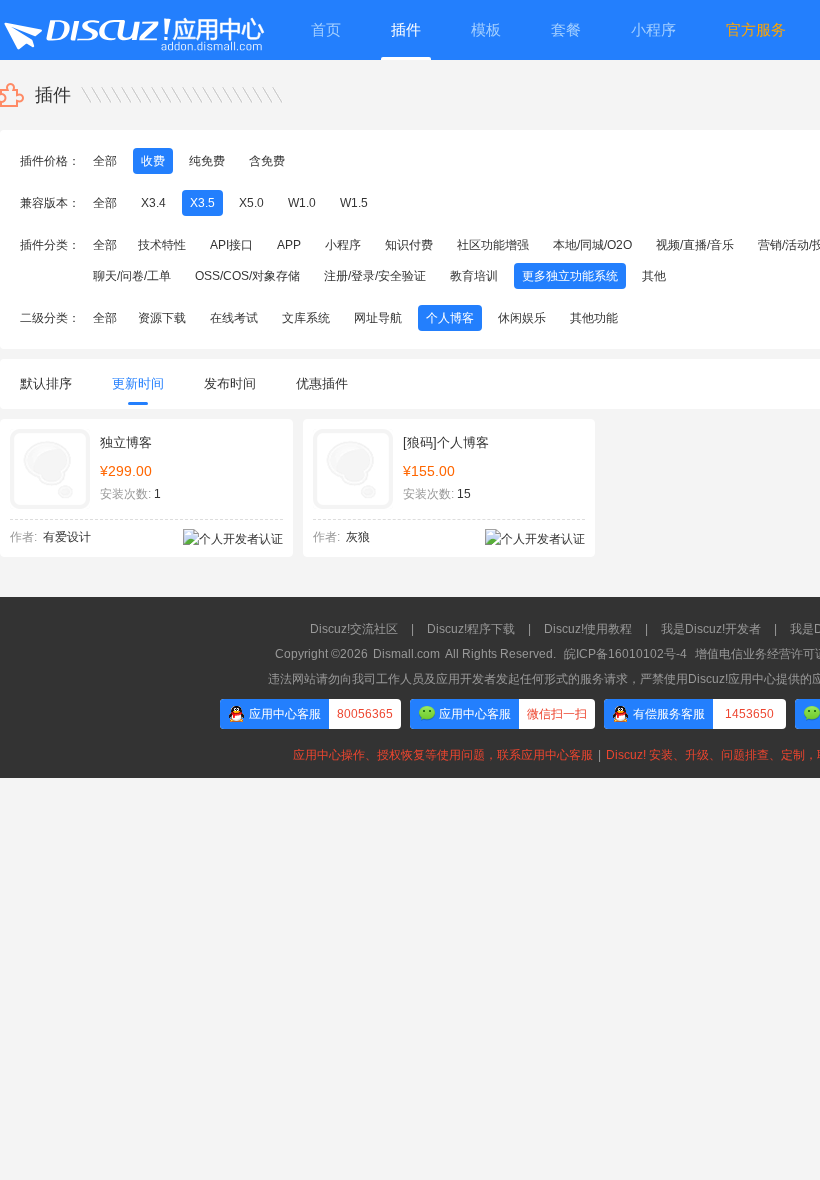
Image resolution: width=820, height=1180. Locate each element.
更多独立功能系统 (570, 276)
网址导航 (378, 318)
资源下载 (162, 318)
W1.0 (302, 203)
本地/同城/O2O (592, 245)
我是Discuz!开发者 (711, 629)
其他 (654, 276)
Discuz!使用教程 (588, 629)
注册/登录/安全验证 (375, 276)
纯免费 (207, 161)
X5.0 (251, 203)
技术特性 (162, 245)
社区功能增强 (493, 245)
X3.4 (153, 203)
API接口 (231, 245)
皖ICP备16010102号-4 (625, 654)
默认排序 (46, 383)
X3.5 (202, 203)
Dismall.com (406, 654)
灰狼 (358, 537)
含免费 (267, 161)
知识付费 (409, 245)
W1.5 (354, 203)
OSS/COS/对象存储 (247, 276)
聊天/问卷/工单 (132, 276)
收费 (153, 161)
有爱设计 (67, 537)
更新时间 (138, 383)
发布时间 (230, 383)
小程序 (343, 245)
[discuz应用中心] (133, 30)
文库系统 (306, 318)
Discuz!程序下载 (471, 629)
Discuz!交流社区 (354, 629)
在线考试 (234, 318)
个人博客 (450, 318)
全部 (105, 161)
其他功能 (594, 318)
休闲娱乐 (522, 318)
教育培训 (474, 276)
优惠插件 (322, 383)
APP (289, 245)
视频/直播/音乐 (695, 245)
